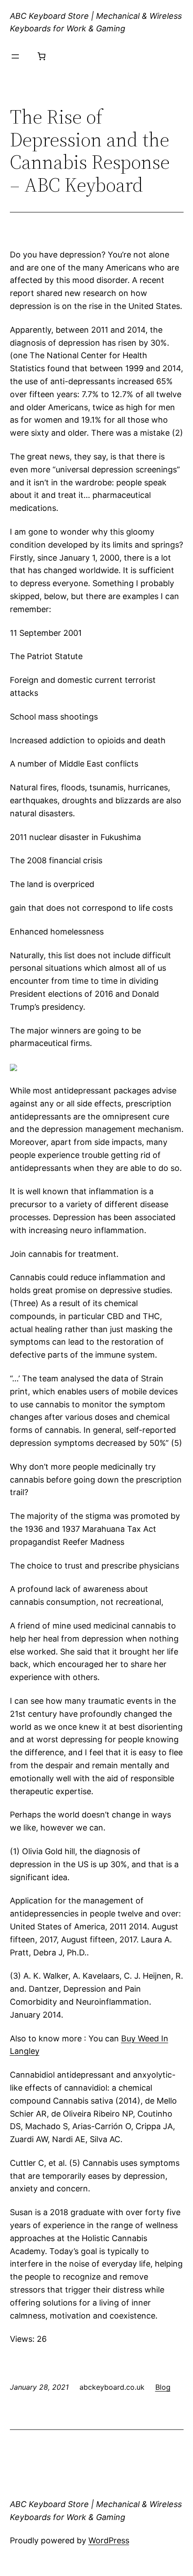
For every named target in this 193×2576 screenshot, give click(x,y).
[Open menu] (15, 56)
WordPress (109, 2540)
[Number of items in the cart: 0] (42, 56)
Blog (163, 2387)
